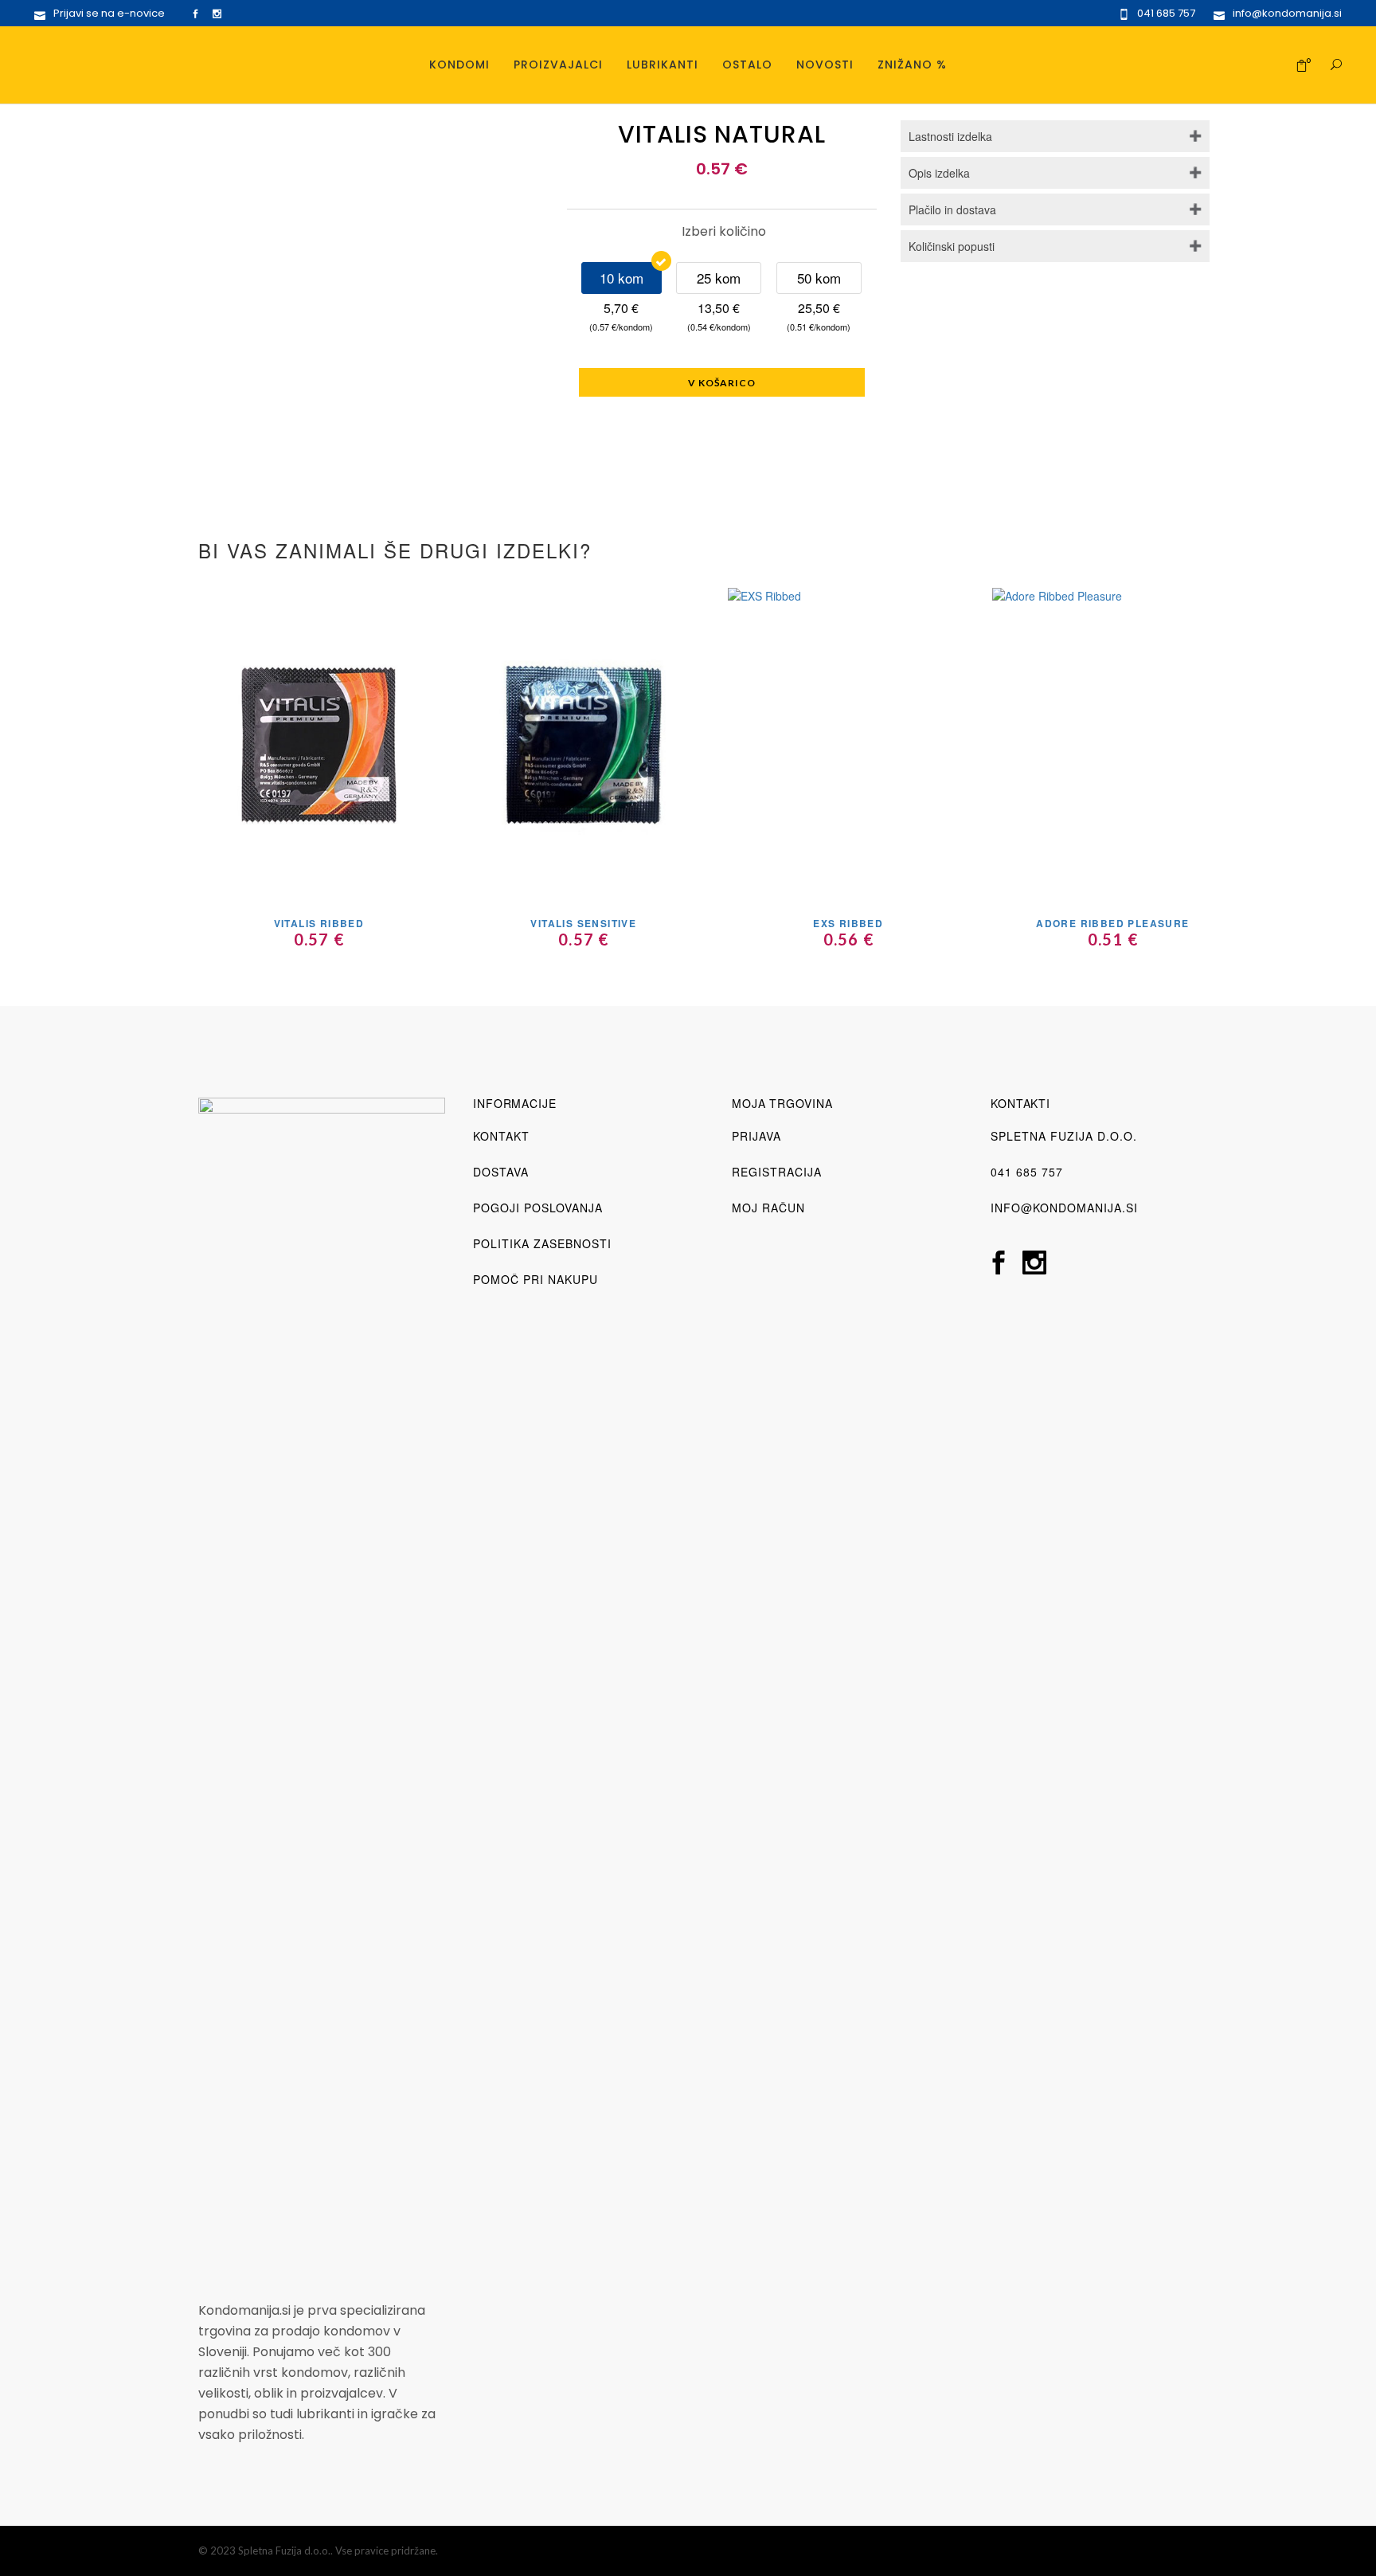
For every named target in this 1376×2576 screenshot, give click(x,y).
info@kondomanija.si (1064, 1208)
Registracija (777, 1172)
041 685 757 (1027, 1172)
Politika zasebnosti (542, 1243)
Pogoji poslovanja (538, 1208)
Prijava (756, 1136)
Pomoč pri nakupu (536, 1279)
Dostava (501, 1172)
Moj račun (768, 1208)
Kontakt (501, 1136)
